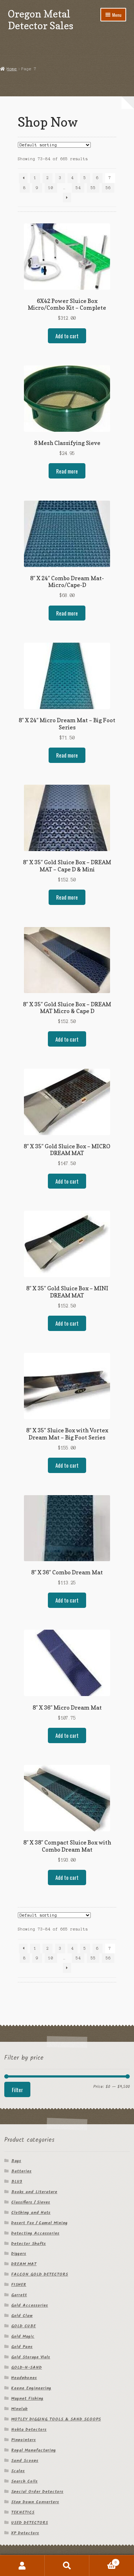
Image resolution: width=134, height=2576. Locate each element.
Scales (18, 2471)
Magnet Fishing (27, 2398)
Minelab (19, 2409)
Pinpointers (23, 2440)
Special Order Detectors (37, 2492)
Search (67, 2566)
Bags (16, 2161)
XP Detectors (25, 2533)
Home (12, 69)
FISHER (19, 2285)
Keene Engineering (31, 2388)
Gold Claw (22, 2316)
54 (78, 188)
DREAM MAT (24, 2264)
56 (108, 188)
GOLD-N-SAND (26, 2367)
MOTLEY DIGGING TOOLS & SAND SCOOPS (56, 2419)
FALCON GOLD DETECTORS (39, 2274)
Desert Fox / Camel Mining (39, 2223)
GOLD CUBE (23, 2326)
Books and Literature (34, 2192)
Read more (67, 471)
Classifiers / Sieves (31, 2202)
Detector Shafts (28, 2244)
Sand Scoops (25, 2461)
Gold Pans (22, 2347)
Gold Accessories (29, 2305)
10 (51, 188)
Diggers (19, 2254)
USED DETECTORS (29, 2523)
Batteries (21, 2171)
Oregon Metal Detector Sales (41, 20)
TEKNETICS (23, 2512)
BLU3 (17, 2182)
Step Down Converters (35, 2502)
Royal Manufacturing (33, 2450)
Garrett (19, 2295)
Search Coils (24, 2481)
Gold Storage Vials (31, 2357)
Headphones (24, 2378)
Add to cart (67, 336)
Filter (17, 2090)
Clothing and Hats (31, 2213)
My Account (22, 2566)
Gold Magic (23, 2336)
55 (93, 188)
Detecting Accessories (35, 2233)
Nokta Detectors (29, 2430)
